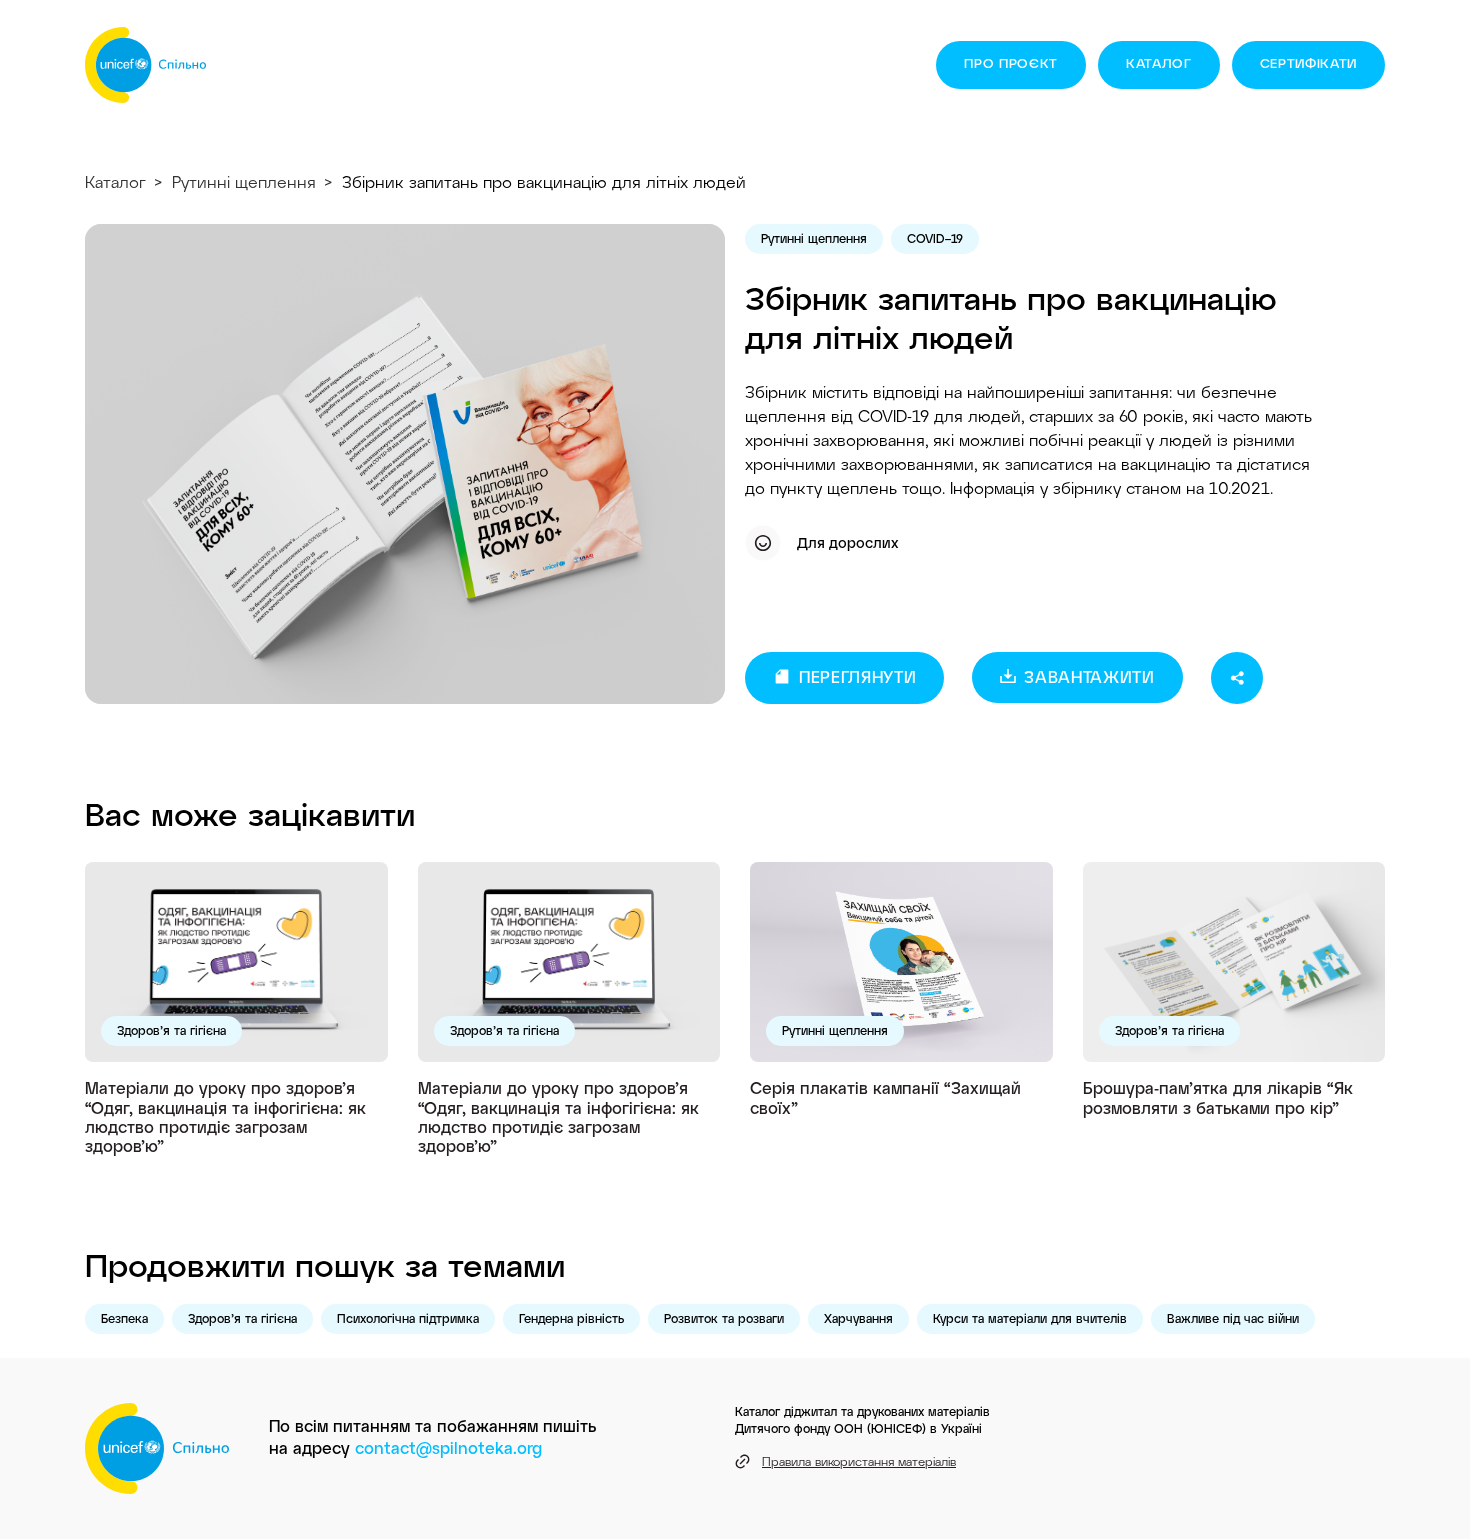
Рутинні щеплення (244, 181)
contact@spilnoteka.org (448, 1447)
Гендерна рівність (571, 1318)
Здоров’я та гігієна (171, 1030)
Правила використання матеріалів (859, 1461)
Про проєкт (1011, 63)
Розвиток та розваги (724, 1318)
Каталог (1159, 63)
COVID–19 (935, 238)
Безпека (124, 1318)
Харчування (858, 1318)
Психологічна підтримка (408, 1318)
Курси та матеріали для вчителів (1030, 1318)
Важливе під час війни (1233, 1318)
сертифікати (1308, 63)
